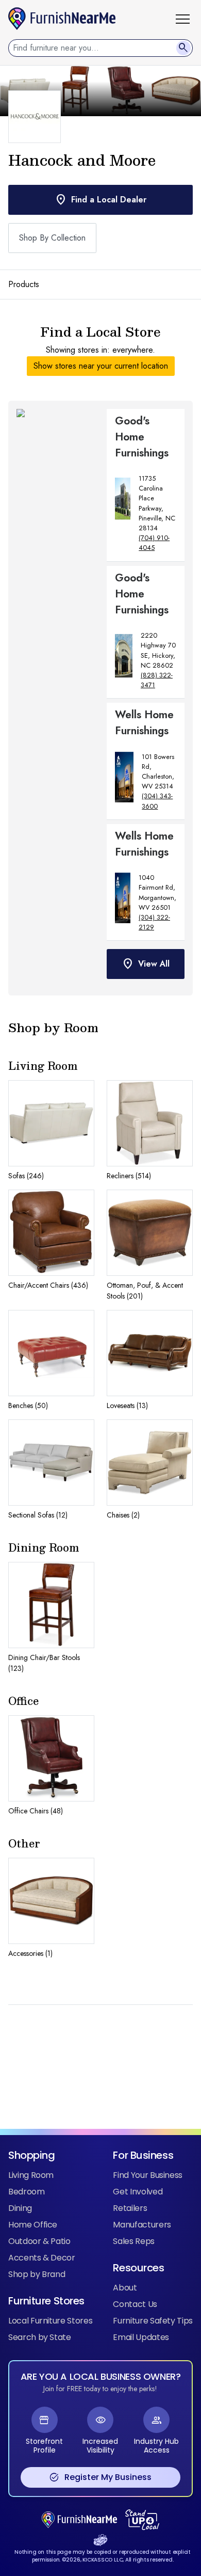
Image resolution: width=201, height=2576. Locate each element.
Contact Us (135, 2304)
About (125, 2288)
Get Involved (138, 2192)
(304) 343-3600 (157, 801)
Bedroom (27, 2192)
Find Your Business (148, 2175)
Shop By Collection (52, 238)
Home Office (33, 2225)
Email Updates (141, 2337)
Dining (20, 2208)
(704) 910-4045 (154, 543)
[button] (187, 19)
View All (146, 964)
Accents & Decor (42, 2258)
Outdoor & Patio (39, 2241)
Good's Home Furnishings (142, 437)
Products (24, 284)
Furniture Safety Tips (153, 2321)
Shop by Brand (37, 2274)
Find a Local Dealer (100, 200)
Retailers (130, 2208)
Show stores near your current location (101, 366)
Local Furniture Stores (50, 2321)
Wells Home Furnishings (144, 723)
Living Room (31, 2175)
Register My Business (100, 2477)
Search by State (40, 2337)
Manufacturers (142, 2225)
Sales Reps (133, 2241)
